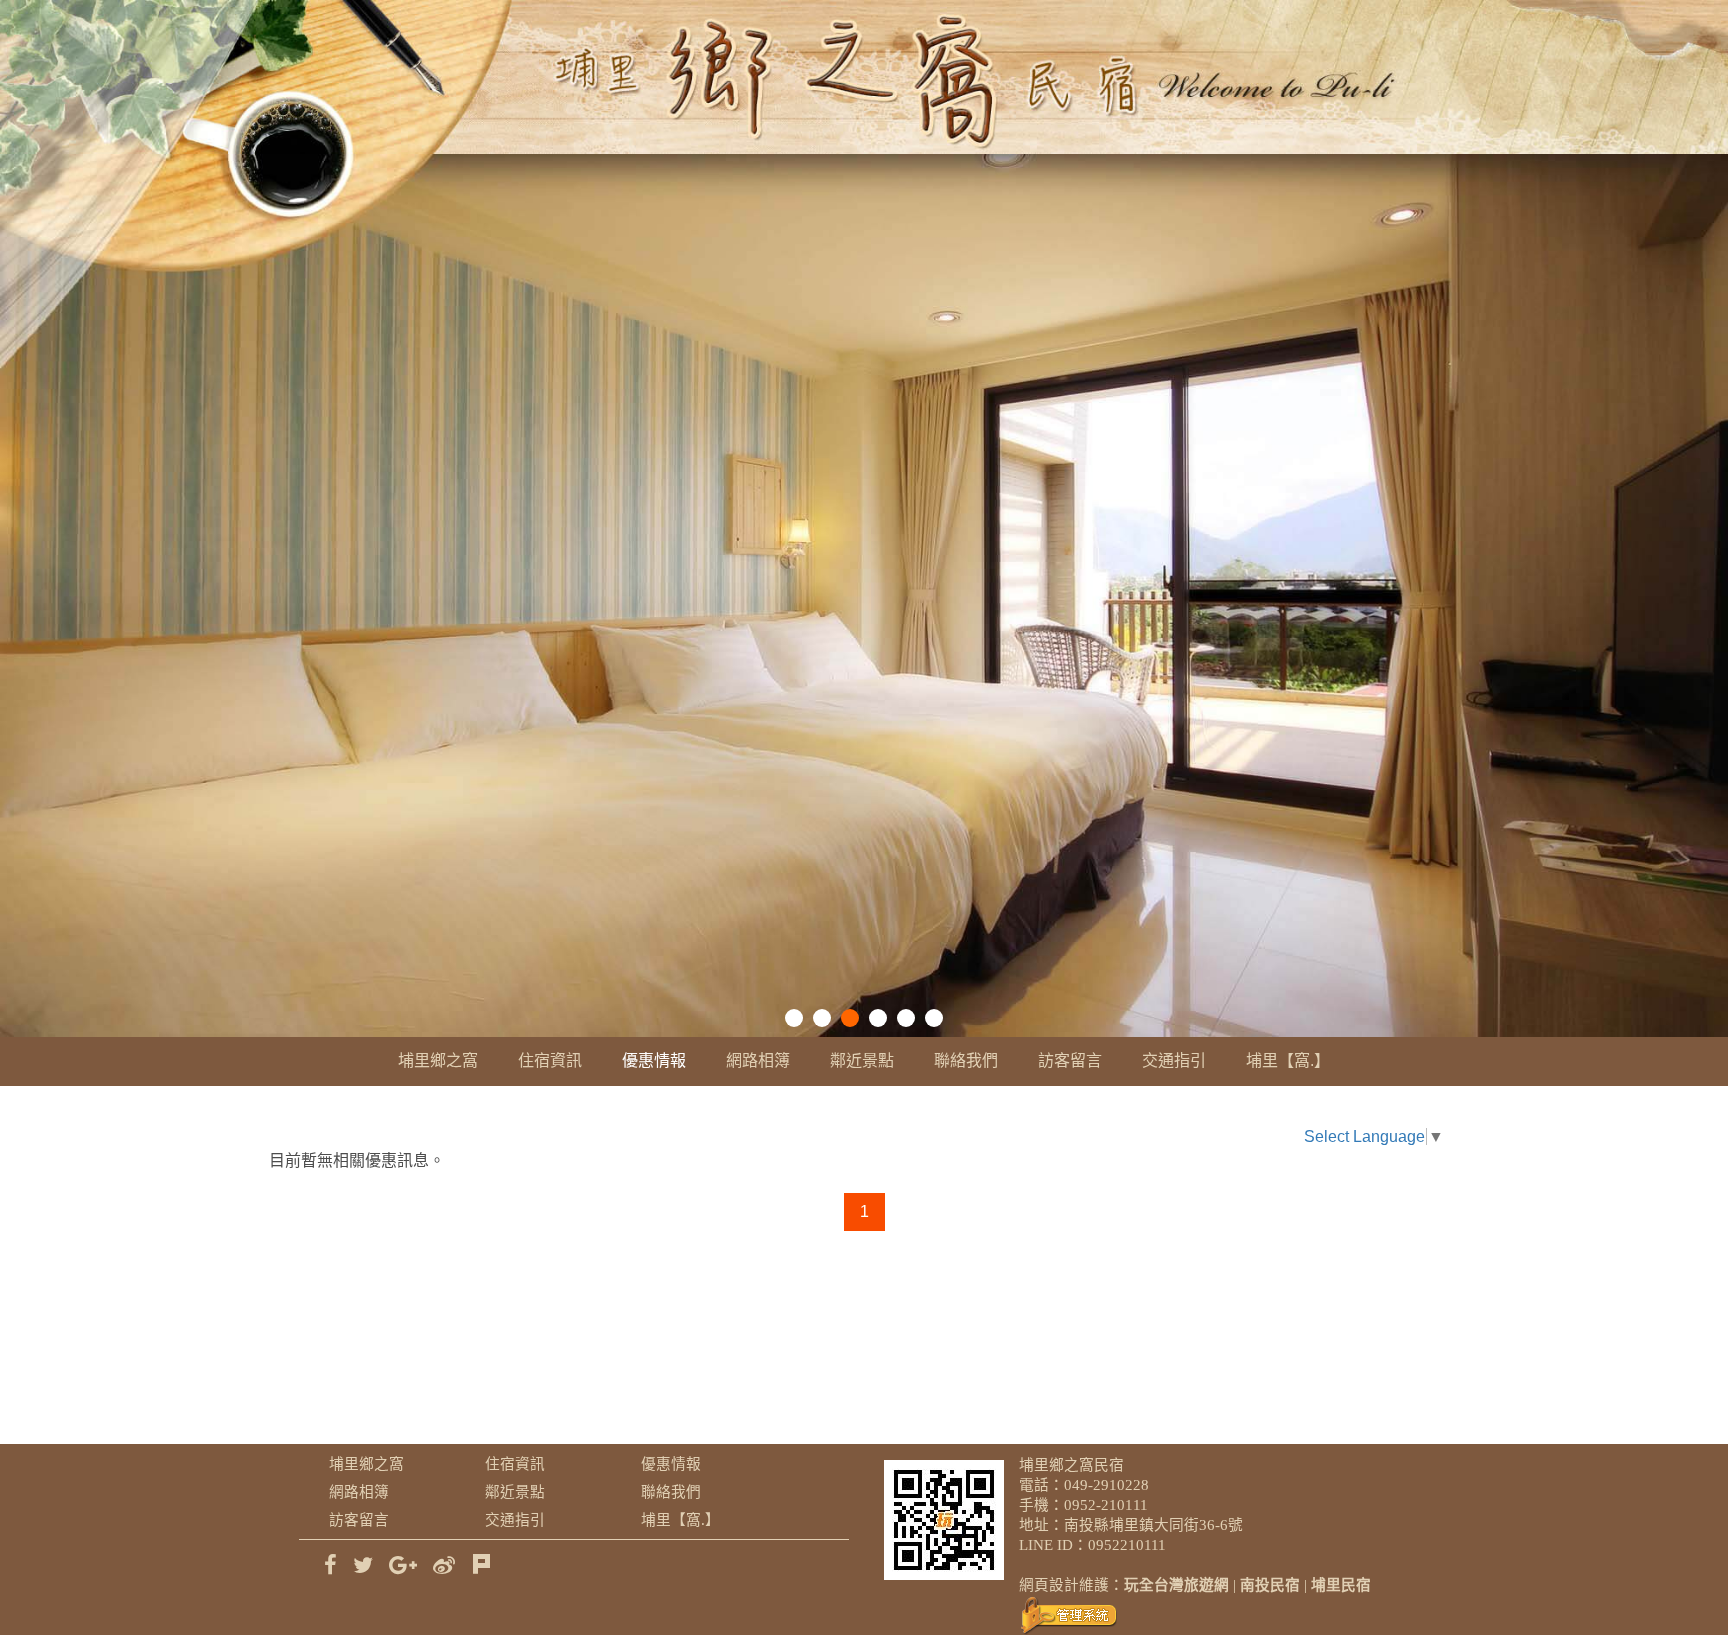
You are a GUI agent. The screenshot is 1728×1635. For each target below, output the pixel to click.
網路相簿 (758, 1060)
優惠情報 (654, 1060)
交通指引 (1174, 1060)
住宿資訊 (550, 1060)
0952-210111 (1106, 1505)
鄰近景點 (862, 1060)
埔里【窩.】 (1288, 1060)
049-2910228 (1106, 1485)
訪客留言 (1070, 1060)
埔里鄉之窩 (438, 1060)
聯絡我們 (966, 1060)
